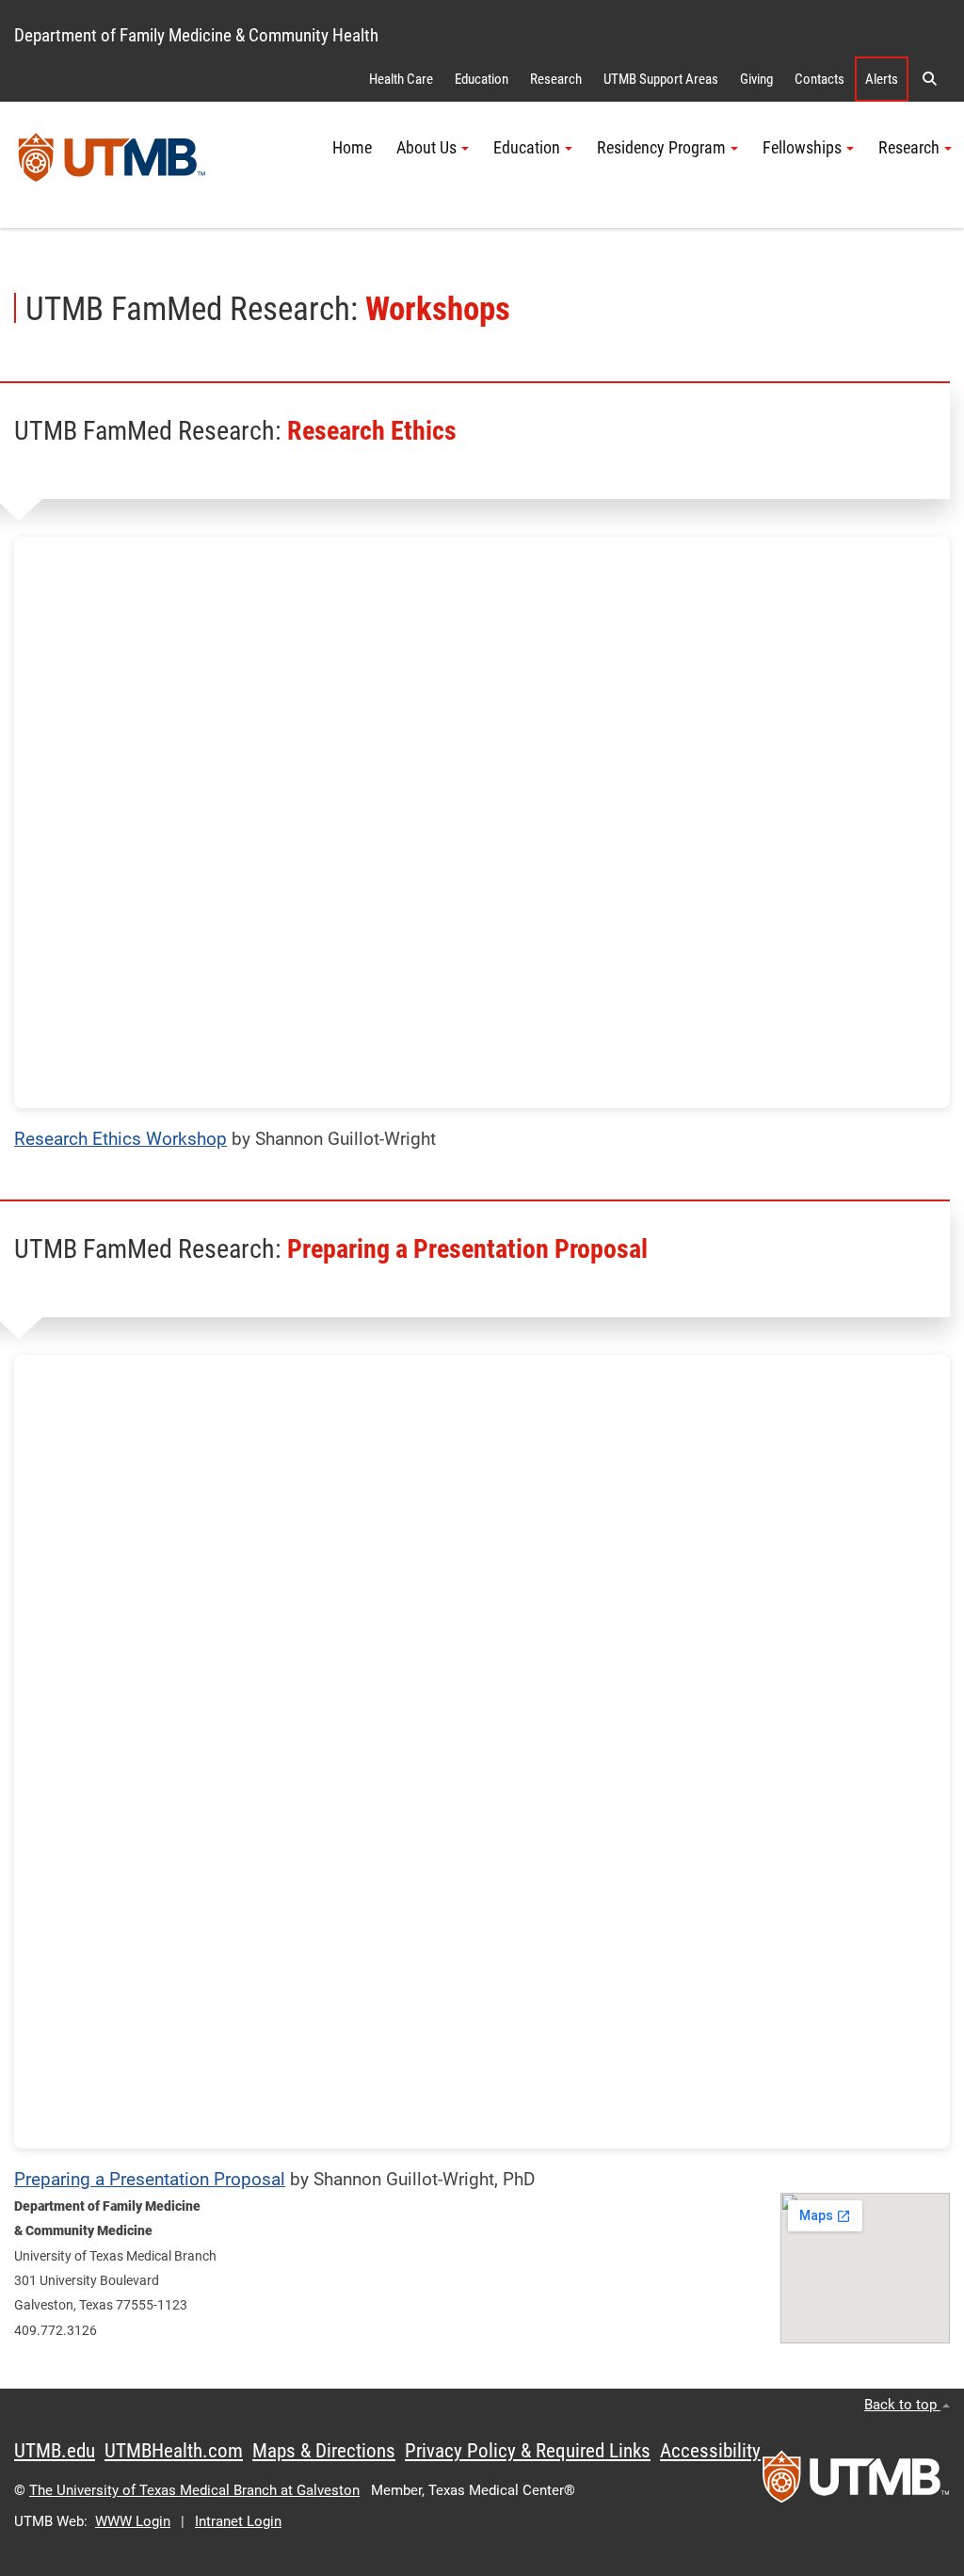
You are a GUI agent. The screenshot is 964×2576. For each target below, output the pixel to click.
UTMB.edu (55, 2451)
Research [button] (909, 148)
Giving (756, 79)
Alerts (882, 79)
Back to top (902, 2405)
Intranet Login (238, 2521)
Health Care (401, 79)
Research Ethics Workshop (120, 1139)
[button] (929, 79)
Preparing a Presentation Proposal (150, 2179)
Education (482, 79)
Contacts (819, 79)
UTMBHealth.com (174, 2451)
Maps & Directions (324, 2451)
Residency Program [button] (661, 148)
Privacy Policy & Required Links (528, 2451)
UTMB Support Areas (661, 79)
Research (556, 79)
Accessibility (710, 2451)
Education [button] (527, 148)
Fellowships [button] (802, 148)
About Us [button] (426, 148)
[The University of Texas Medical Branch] (112, 165)
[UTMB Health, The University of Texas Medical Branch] (856, 2483)
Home (352, 148)
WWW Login (133, 2521)
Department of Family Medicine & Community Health (196, 35)
